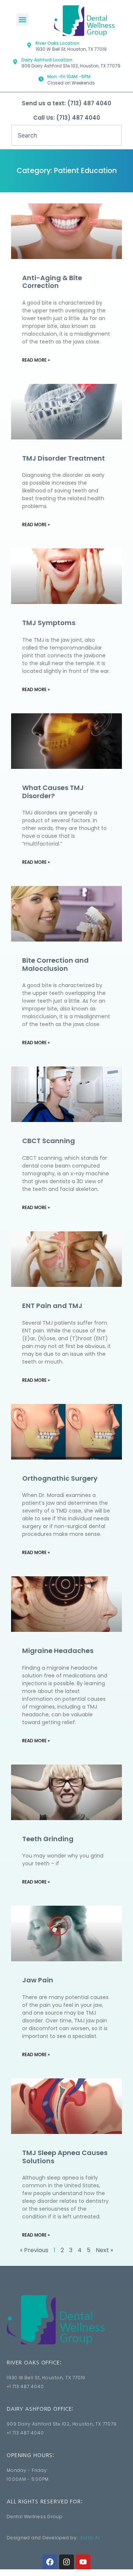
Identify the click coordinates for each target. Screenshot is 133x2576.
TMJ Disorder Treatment (64, 458)
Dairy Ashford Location (47, 60)
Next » (104, 2250)
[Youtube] (83, 2562)
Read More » (36, 360)
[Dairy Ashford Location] (15, 62)
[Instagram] (66, 2562)
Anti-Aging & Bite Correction (52, 282)
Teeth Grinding (48, 1839)
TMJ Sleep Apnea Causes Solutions (65, 2157)
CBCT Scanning (49, 1141)
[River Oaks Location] (29, 45)
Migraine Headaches (58, 1651)
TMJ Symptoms (49, 623)
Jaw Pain (38, 1980)
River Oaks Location (57, 43)
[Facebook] (50, 2562)
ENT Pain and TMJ (52, 1306)
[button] (22, 20)
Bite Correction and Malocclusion (55, 964)
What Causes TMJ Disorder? (53, 792)
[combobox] (66, 135)
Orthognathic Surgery (60, 1478)
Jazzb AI (90, 2538)
